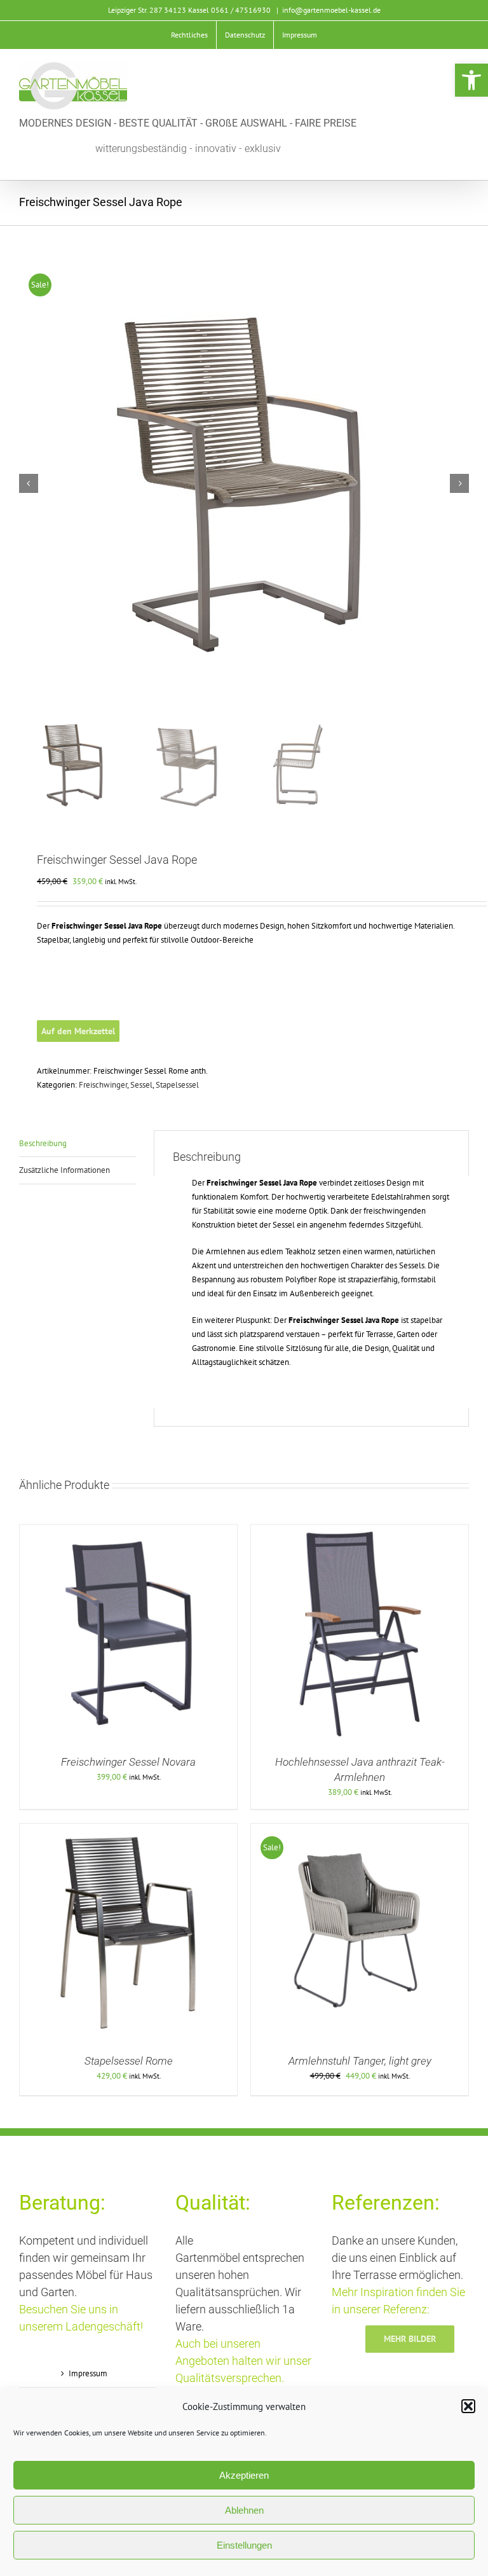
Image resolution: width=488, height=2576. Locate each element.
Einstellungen (244, 2545)
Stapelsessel (177, 1085)
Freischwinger (103, 1085)
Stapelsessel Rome (129, 2061)
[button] (471, 80)
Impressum (88, 2373)
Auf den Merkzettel (78, 1031)
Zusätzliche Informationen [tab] (64, 1170)
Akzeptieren (244, 2475)
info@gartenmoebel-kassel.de (331, 10)
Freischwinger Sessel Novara (128, 1762)
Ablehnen (244, 2510)
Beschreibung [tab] (43, 1143)
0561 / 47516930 (241, 10)
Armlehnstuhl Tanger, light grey (360, 2061)
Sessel (141, 1085)
